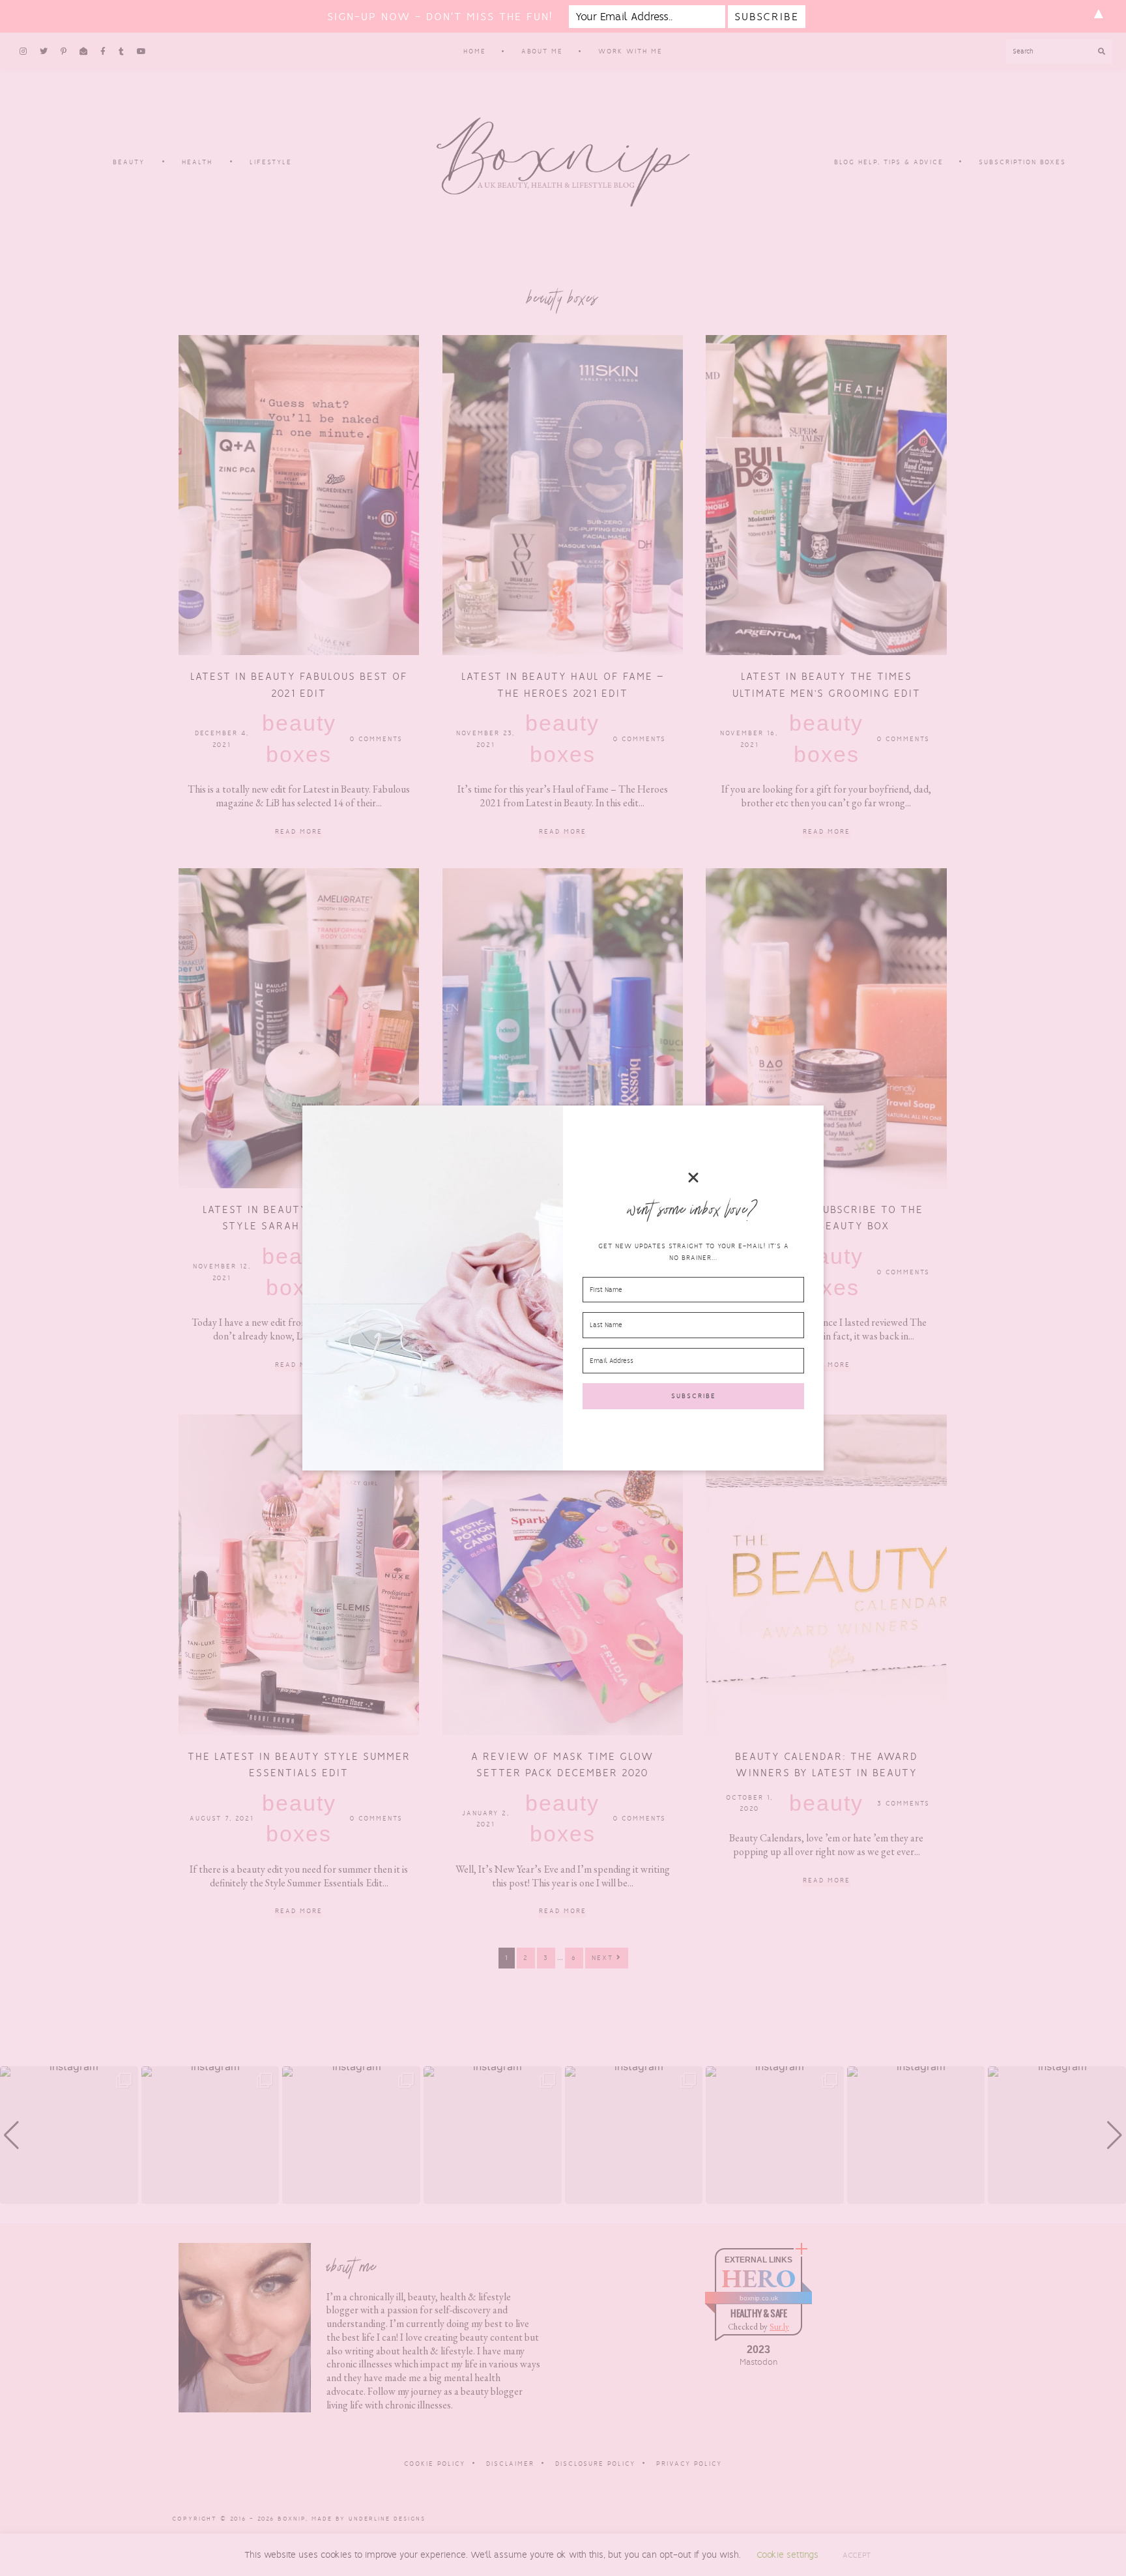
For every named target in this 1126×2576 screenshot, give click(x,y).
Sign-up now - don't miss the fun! (440, 17)
